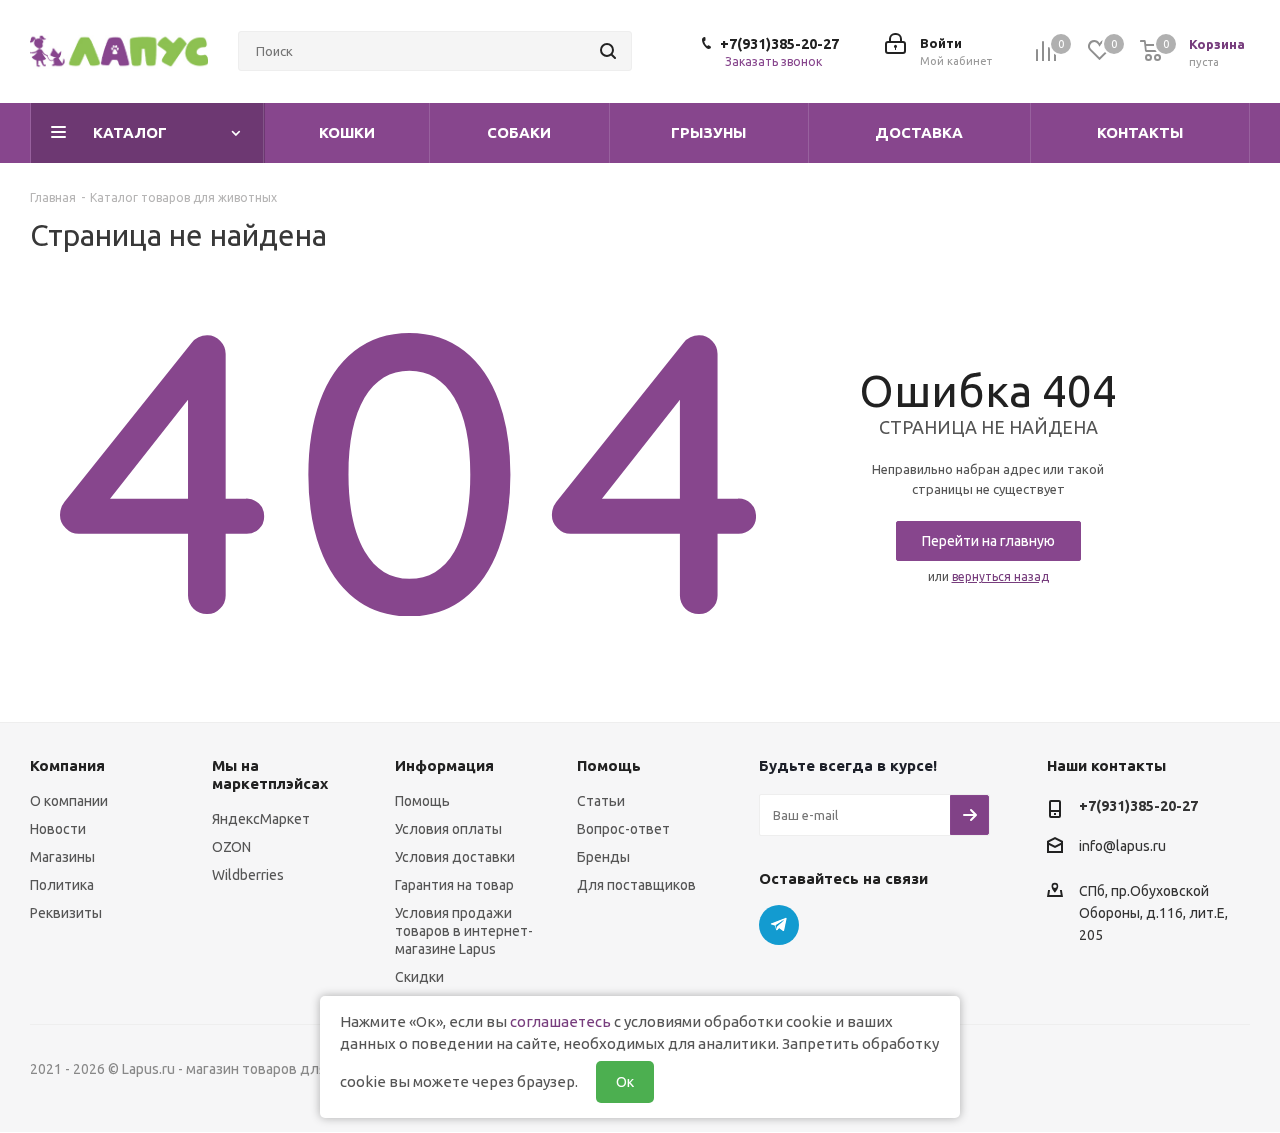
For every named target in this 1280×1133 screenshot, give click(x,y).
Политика (62, 885)
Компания (67, 765)
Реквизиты (66, 913)
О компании (69, 801)
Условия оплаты (448, 829)
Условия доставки (455, 857)
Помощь (422, 801)
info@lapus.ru (1122, 847)
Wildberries (248, 875)
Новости (58, 829)
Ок (625, 1082)
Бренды (603, 857)
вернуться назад (1000, 576)
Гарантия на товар (454, 885)
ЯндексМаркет (261, 819)
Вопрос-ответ (623, 829)
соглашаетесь (560, 1021)
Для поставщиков (636, 885)
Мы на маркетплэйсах (270, 774)
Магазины (62, 857)
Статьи (601, 801)
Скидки (419, 977)
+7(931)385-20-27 (779, 44)
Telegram (779, 925)
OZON (231, 847)
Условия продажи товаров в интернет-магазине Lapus (464, 931)
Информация (444, 765)
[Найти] (608, 51)
